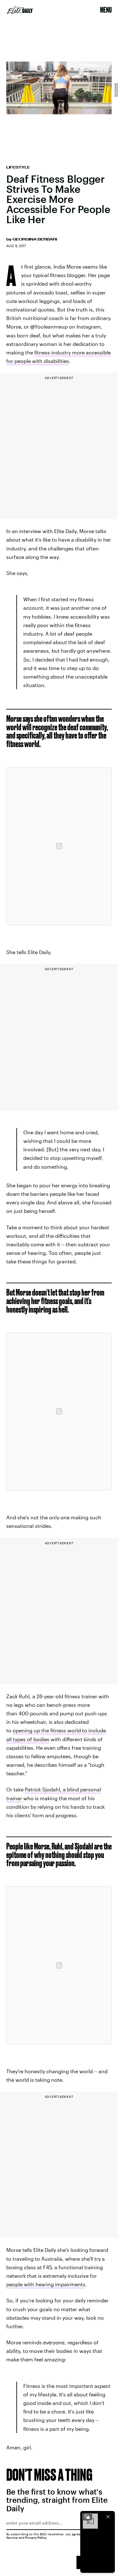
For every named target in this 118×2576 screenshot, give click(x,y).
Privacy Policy (36, 2537)
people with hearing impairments (46, 2284)
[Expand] (87, 2517)
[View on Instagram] (59, 846)
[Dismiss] (108, 2517)
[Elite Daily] (20, 10)
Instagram (115, 90)
